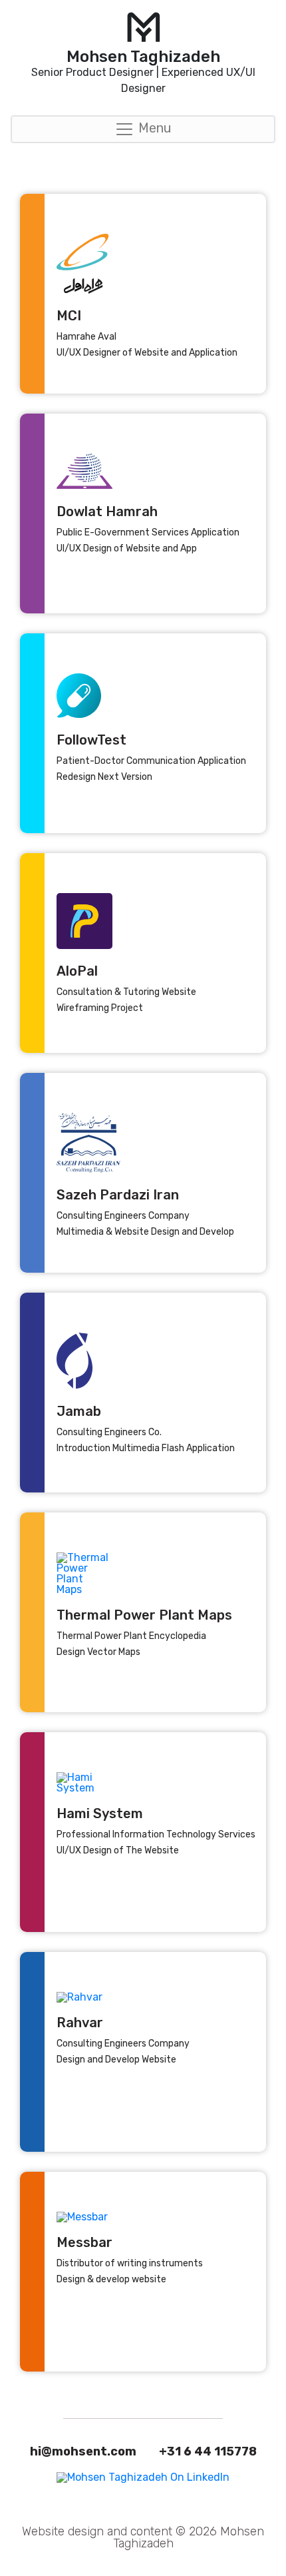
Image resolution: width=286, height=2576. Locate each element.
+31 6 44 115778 (208, 2451)
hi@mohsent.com (83, 2451)
